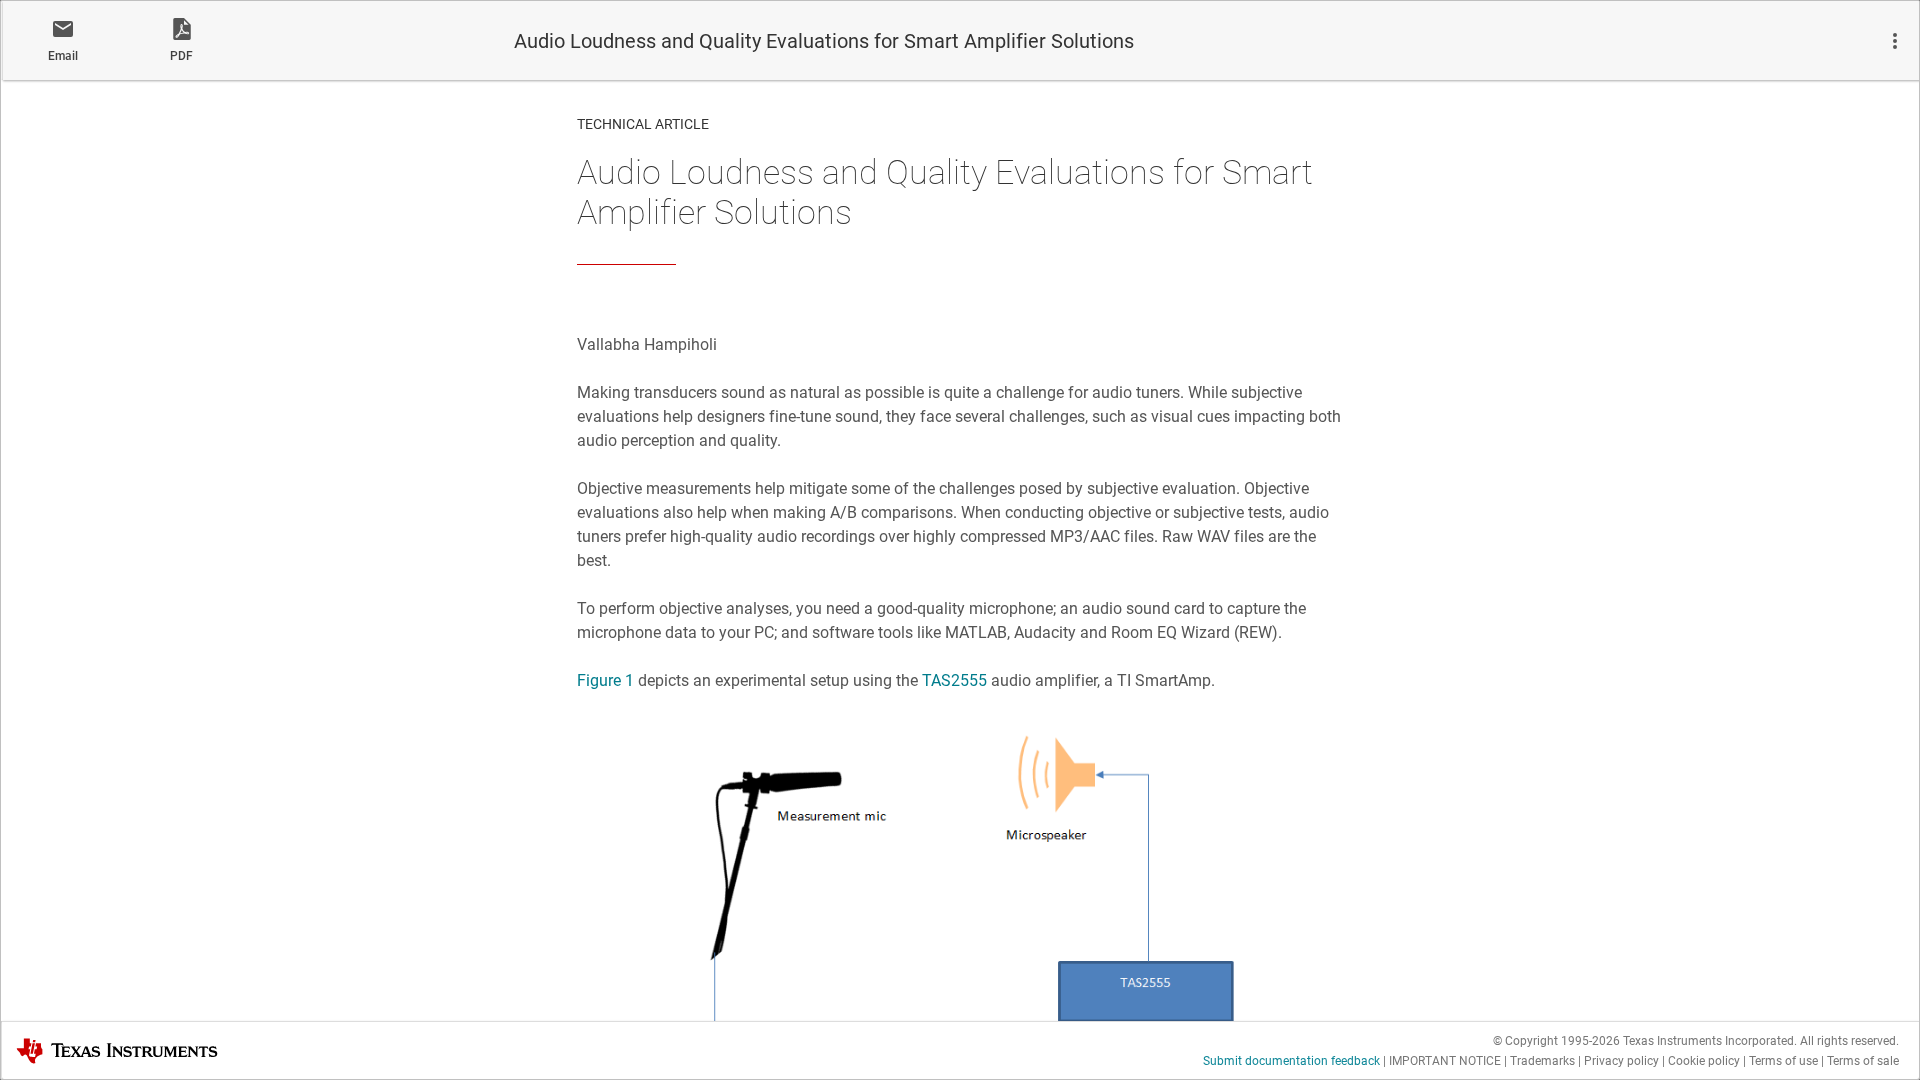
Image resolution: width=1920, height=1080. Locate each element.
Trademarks (1542, 1061)
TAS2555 (954, 680)
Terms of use (1783, 1061)
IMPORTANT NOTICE (1445, 1061)
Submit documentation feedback (1291, 1061)
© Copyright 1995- (1556, 1041)
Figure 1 (605, 680)
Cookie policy (1704, 1061)
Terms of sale (1863, 1061)
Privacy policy (1621, 1061)
